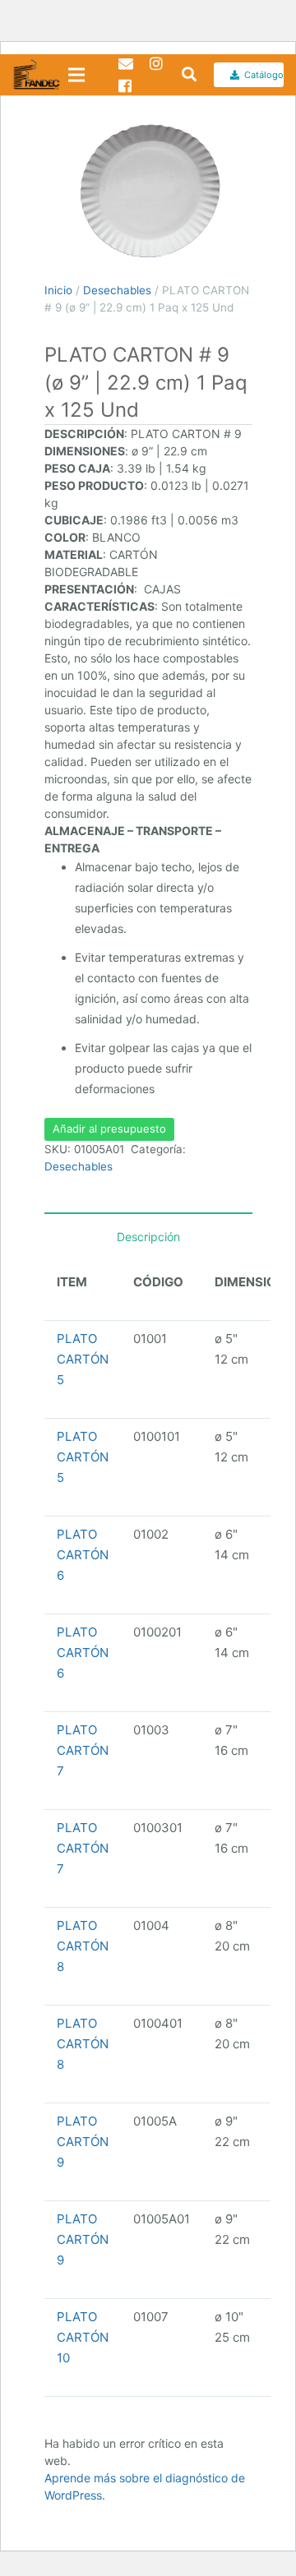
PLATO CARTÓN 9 (83, 2142)
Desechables (117, 290)
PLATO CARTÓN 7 (83, 1750)
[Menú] (76, 75)
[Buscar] (184, 75)
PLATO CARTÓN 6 (83, 1555)
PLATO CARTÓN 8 (83, 1946)
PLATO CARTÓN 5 (83, 1359)
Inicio (58, 290)
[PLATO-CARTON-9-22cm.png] (148, 192)
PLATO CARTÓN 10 (83, 2337)
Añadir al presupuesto (109, 1129)
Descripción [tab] (148, 1237)
